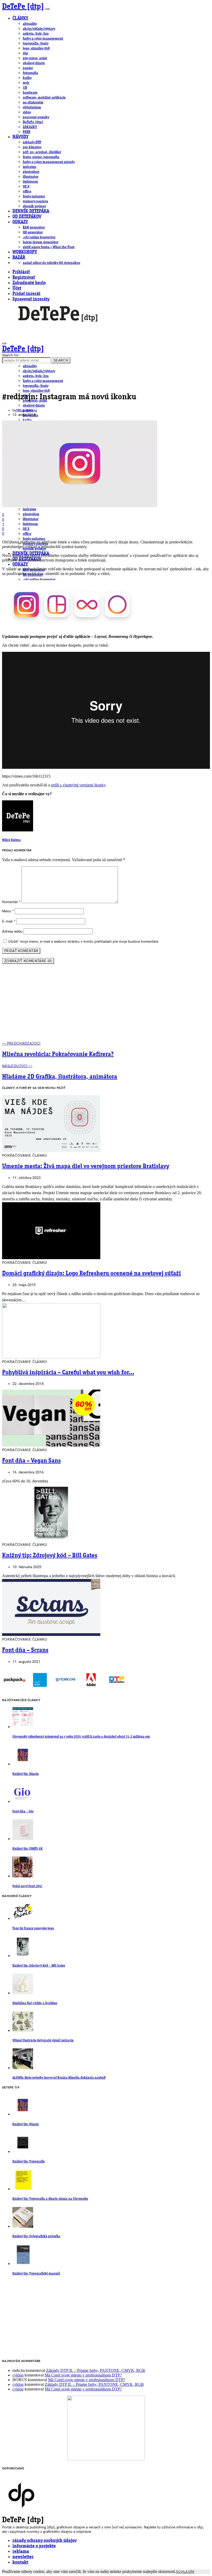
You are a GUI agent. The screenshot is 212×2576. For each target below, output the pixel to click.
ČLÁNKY (20, 19)
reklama (21, 2552)
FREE (26, 132)
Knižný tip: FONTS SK (28, 1849)
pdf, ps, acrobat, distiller (42, 152)
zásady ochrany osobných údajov (44, 2541)
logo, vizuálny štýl (36, 48)
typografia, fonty (36, 43)
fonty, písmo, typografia (41, 157)
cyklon (18, 2375)
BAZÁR (19, 258)
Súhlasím (185, 2572)
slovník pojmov (34, 206)
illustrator (31, 177)
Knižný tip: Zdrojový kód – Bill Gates (50, 1556)
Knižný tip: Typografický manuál (36, 2274)
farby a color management (43, 39)
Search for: (11, 355)
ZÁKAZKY (30, 127)
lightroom (30, 182)
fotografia (30, 73)
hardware (30, 93)
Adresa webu (12, 931)
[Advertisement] (106, 1005)
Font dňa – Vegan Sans (31, 1461)
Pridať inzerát (26, 294)
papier (28, 68)
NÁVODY (20, 137)
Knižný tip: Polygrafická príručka (36, 2236)
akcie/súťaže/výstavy (39, 29)
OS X (26, 187)
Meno (8, 911)
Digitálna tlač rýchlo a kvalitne (35, 2003)
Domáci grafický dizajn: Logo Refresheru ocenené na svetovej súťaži (92, 1274)
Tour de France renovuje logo (33, 1928)
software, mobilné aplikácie (44, 98)
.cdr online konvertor (39, 237)
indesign (29, 167)
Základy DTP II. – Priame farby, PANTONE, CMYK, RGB (96, 2370)
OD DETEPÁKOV (27, 217)
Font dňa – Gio (23, 1811)
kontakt (20, 2562)
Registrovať (24, 278)
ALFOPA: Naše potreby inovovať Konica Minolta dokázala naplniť (59, 2078)
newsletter (23, 2557)
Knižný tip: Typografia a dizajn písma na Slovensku (50, 2199)
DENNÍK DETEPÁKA (31, 211)
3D (25, 88)
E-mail (9, 921)
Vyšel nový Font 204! (27, 1886)
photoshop (31, 172)
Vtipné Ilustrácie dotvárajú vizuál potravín (43, 2040)
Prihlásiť (21, 272)
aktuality (30, 24)
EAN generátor (34, 227)
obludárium (32, 107)
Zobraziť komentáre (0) (28, 961)
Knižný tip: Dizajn (26, 1774)
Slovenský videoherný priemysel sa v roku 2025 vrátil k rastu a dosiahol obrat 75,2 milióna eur (81, 1737)
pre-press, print (35, 58)
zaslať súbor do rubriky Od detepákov (51, 263)
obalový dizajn (34, 63)
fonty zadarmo (34, 196)
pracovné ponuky (36, 117)
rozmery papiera (35, 201)
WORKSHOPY (25, 252)
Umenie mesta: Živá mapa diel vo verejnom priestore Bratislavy (86, 1167)
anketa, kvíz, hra (36, 34)
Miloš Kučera (27, 410)
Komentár (11, 902)
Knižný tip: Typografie (29, 2162)
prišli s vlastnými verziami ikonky (78, 785)
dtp (25, 53)
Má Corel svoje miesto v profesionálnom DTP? (83, 2375)
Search (61, 360)
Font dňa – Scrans (25, 1650)
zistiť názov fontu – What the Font (49, 247)
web (26, 83)
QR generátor (33, 232)
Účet (17, 288)
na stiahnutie (33, 102)
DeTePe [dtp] (23, 7)
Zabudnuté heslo (29, 283)
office (27, 191)
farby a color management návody (49, 162)
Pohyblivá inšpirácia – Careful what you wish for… (68, 1373)
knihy (27, 78)
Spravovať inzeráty (31, 299)
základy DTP (32, 142)
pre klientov (32, 147)
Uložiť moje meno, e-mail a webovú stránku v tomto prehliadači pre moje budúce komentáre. (84, 942)
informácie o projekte (34, 2546)
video (27, 112)
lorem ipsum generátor (40, 242)
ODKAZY (20, 222)
